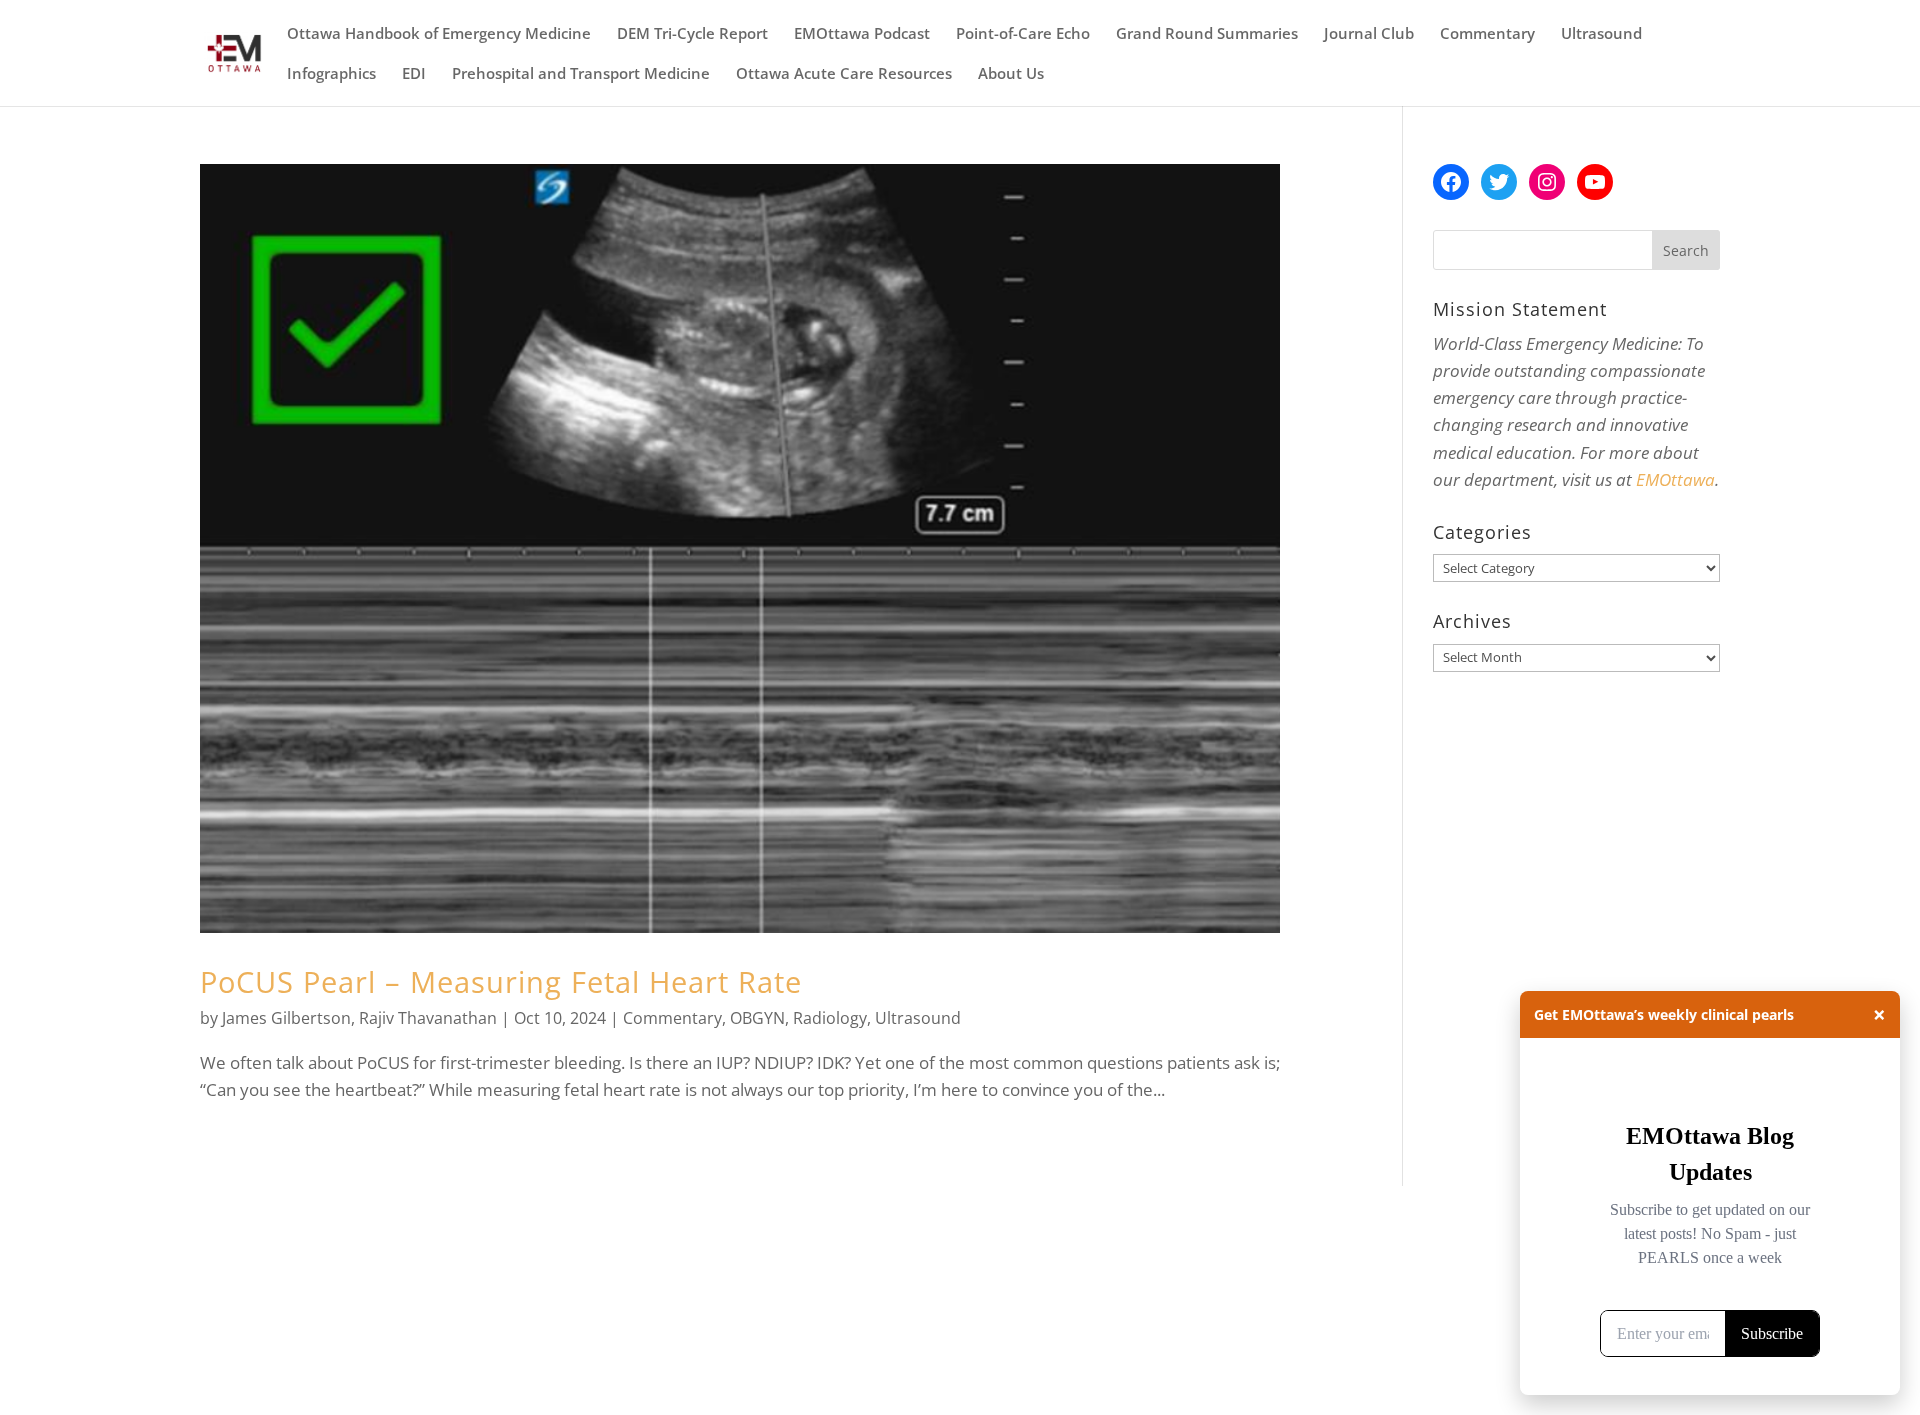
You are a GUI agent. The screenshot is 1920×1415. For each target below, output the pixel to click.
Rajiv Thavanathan (428, 1018)
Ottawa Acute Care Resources (844, 74)
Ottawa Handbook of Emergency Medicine (439, 34)
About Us (1011, 74)
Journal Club (1369, 34)
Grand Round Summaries (1207, 34)
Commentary (1487, 34)
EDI (414, 74)
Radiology (830, 1018)
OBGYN (757, 1018)
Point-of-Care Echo (1023, 34)
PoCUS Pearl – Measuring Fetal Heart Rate (501, 981)
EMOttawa (1675, 479)
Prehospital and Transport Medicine (581, 74)
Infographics (331, 74)
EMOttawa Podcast (862, 34)
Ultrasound (1601, 34)
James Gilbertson (286, 1018)
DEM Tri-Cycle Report (692, 34)
